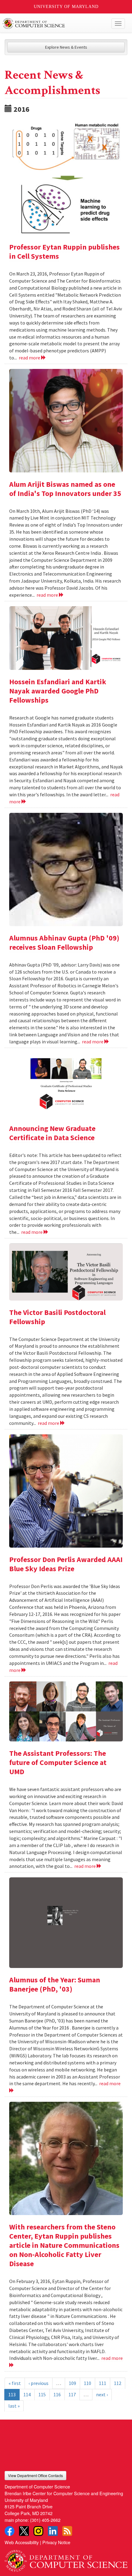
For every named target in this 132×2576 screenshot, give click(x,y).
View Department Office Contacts (35, 2475)
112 (118, 2383)
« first (15, 2383)
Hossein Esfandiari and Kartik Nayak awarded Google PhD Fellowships (58, 691)
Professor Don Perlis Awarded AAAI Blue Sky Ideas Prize (66, 1564)
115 (42, 2394)
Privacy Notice (56, 2542)
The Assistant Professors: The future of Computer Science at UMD (58, 1762)
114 (27, 2394)
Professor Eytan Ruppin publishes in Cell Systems (64, 252)
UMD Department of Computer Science (53, 24)
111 (103, 2383)
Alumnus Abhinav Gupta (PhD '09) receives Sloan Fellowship (64, 943)
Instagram (38, 2531)
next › (102, 2394)
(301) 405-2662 (45, 2520)
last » (14, 2406)
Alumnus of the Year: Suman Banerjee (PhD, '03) (55, 1984)
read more (30, 358)
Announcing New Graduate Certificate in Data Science (52, 1133)
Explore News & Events (66, 47)
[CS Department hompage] (66, 2559)
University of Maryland (66, 7)
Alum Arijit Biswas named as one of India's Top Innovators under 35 (65, 489)
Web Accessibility (22, 2542)
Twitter (24, 2531)
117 (72, 2394)
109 (72, 2383)
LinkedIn (53, 2531)
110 (87, 2383)
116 (57, 2394)
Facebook (10, 2531)
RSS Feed (67, 2531)
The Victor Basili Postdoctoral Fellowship (57, 1317)
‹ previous (39, 2383)
